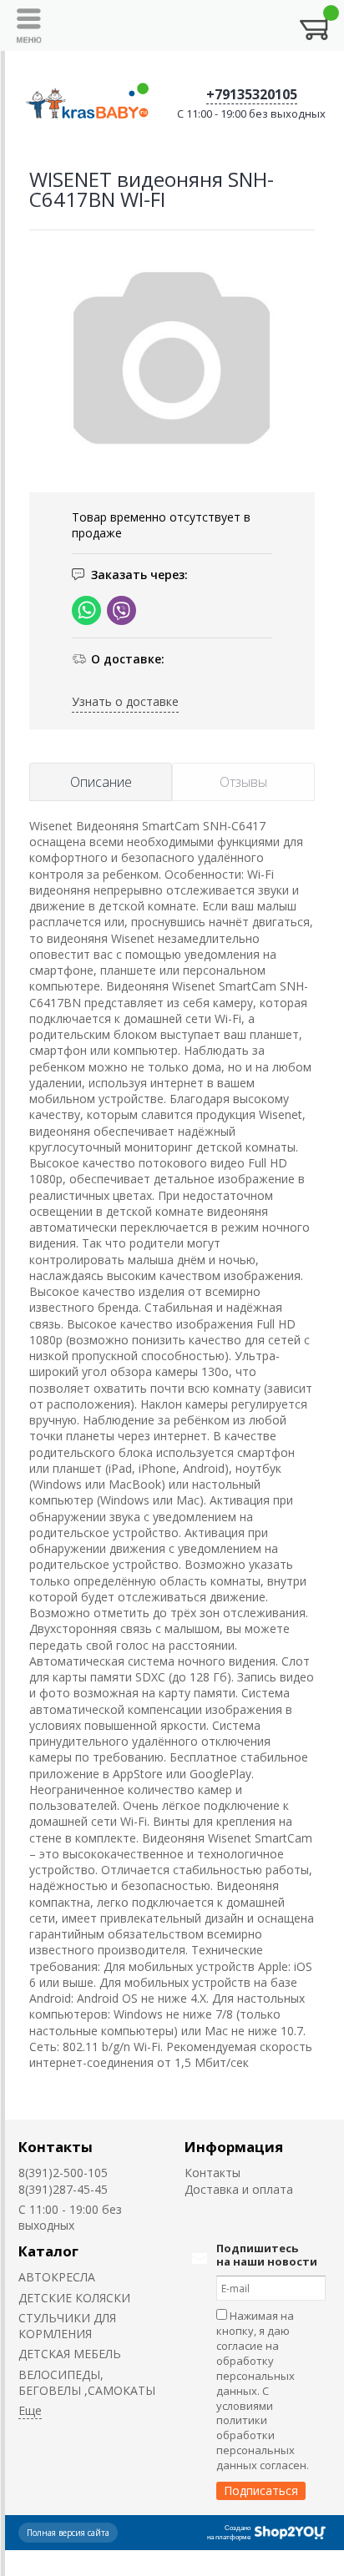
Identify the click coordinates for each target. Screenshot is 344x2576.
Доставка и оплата (239, 2189)
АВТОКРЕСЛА (57, 2277)
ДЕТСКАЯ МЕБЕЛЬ (70, 2354)
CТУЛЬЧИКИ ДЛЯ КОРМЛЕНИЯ (67, 2326)
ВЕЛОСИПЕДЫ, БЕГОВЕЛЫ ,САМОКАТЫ (87, 2382)
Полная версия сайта (68, 2533)
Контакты (56, 2147)
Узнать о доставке (125, 701)
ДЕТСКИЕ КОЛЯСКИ (74, 2298)
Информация (234, 2147)
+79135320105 (252, 94)
